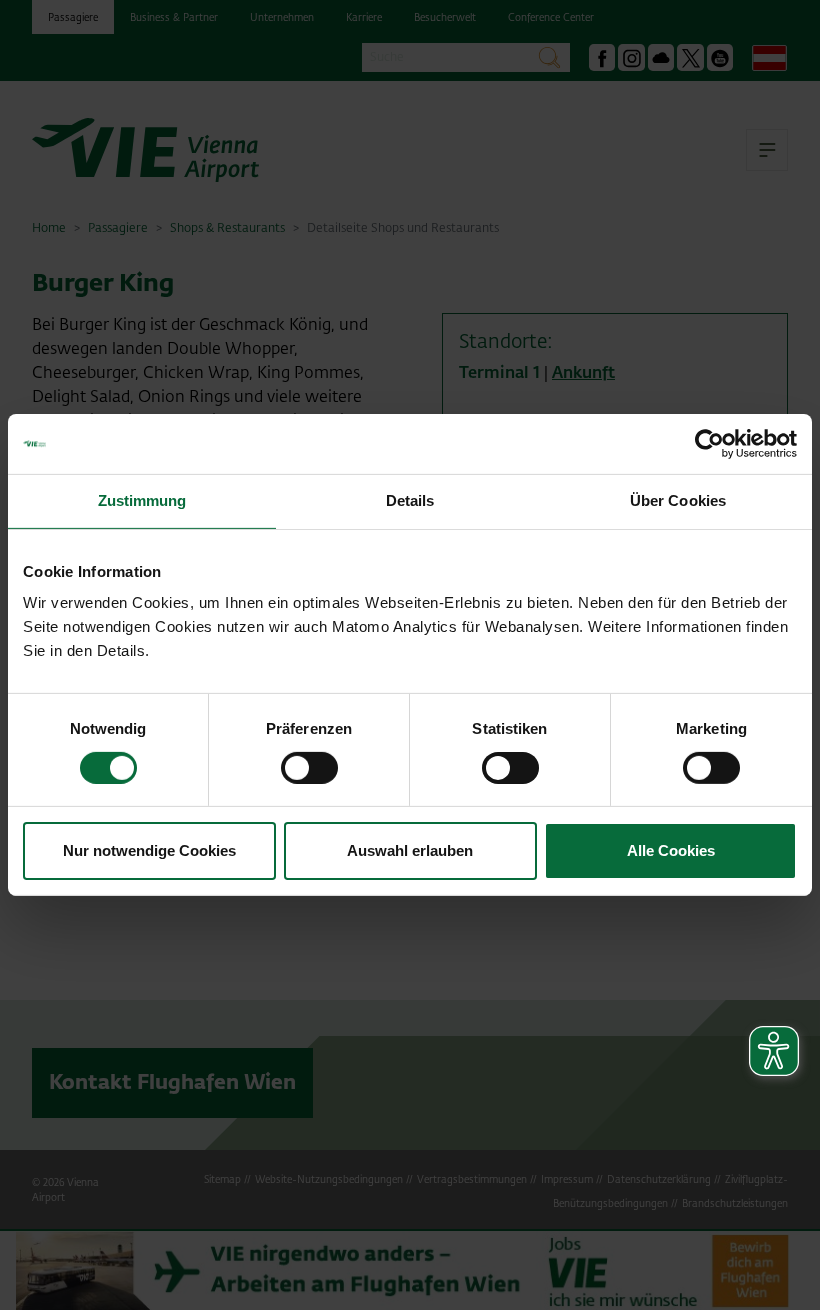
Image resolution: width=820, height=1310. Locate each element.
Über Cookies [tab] (678, 500)
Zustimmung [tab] (142, 500)
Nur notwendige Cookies (149, 850)
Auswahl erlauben (410, 850)
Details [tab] (410, 500)
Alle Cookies (671, 850)
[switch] (309, 768)
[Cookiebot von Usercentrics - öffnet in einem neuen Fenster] (709, 444)
